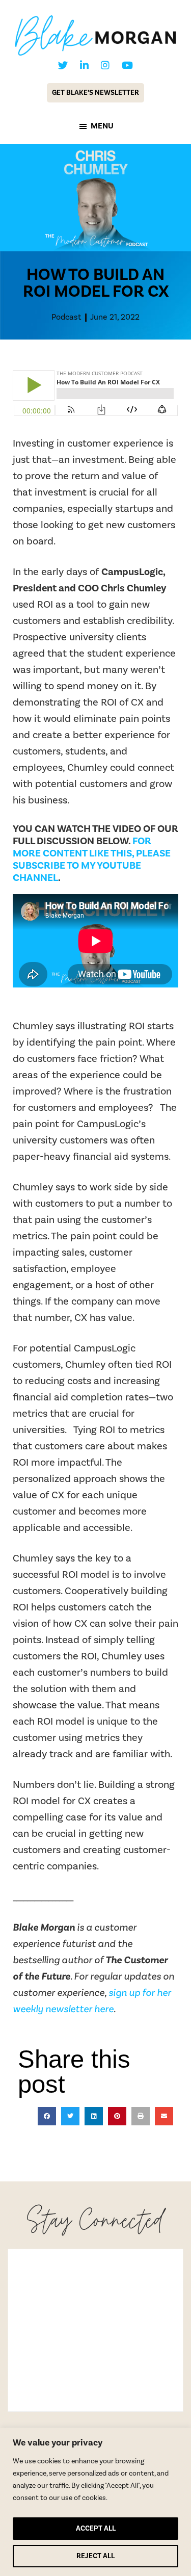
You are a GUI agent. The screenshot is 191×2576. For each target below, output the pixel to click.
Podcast (66, 317)
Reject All (95, 2556)
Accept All (96, 2529)
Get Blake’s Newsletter (95, 93)
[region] (95, 2502)
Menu (102, 126)
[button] (47, 2116)
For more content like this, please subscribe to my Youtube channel (92, 860)
